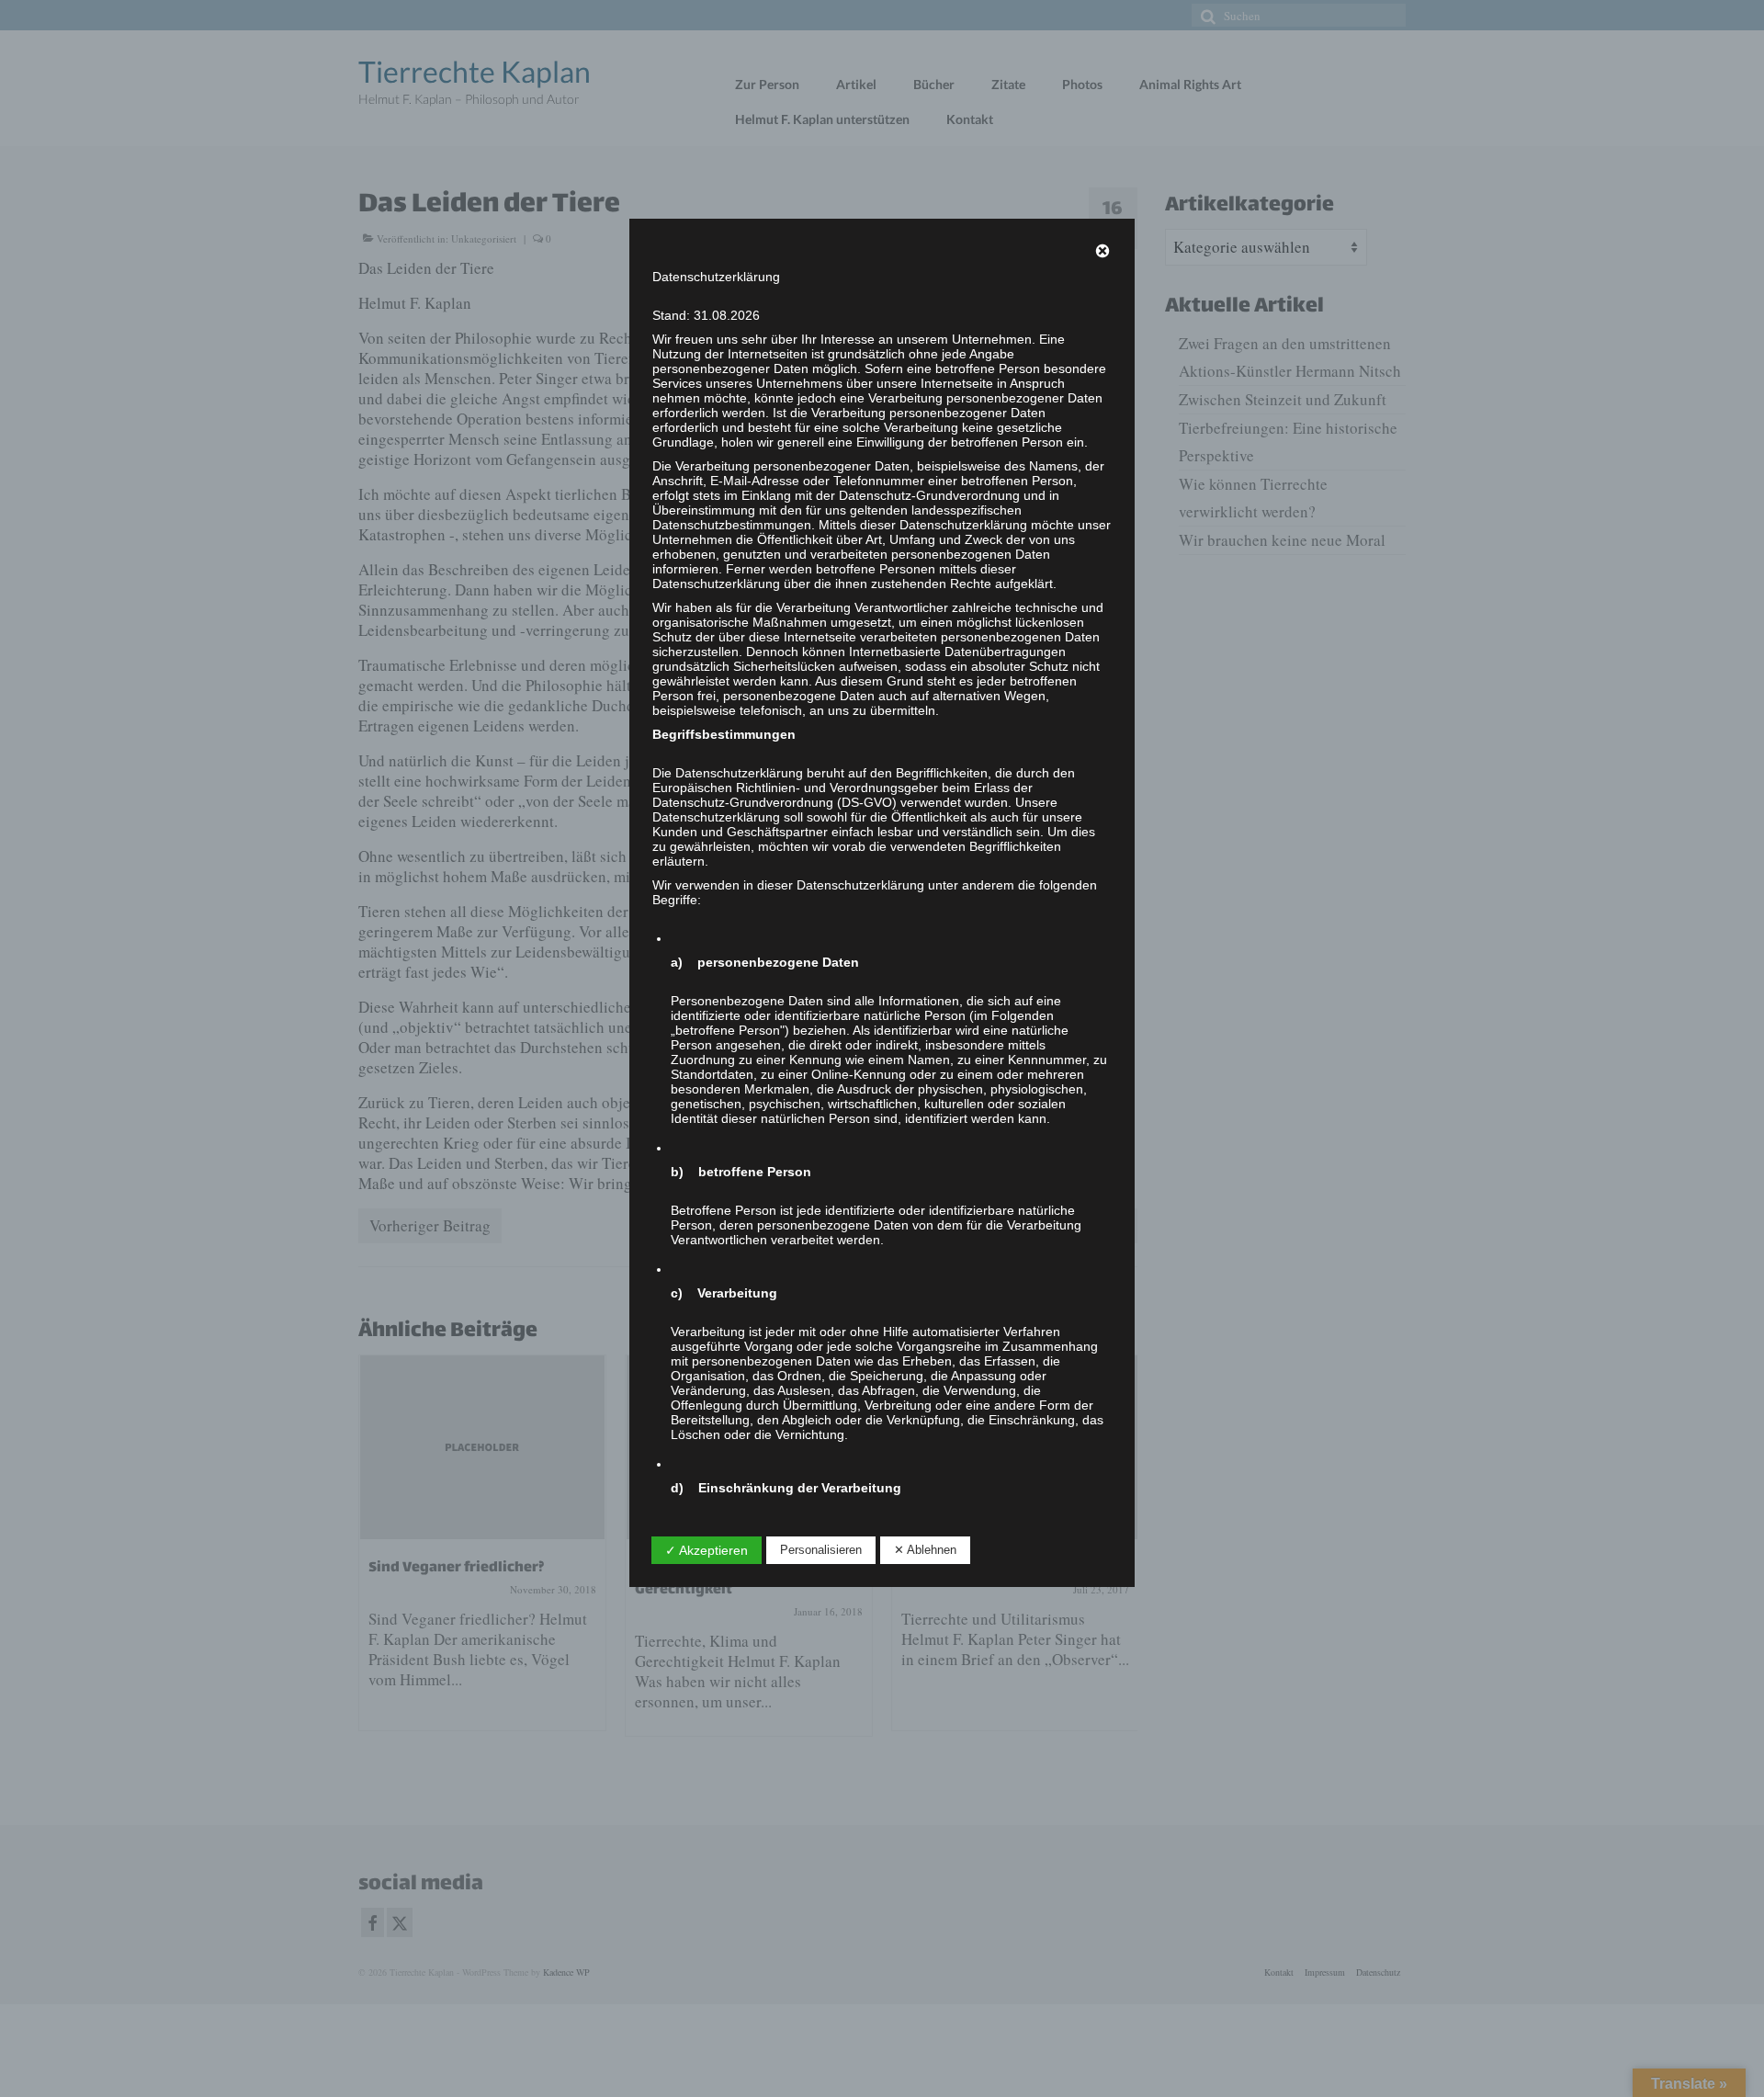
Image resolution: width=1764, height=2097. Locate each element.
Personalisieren (821, 1550)
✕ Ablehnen (925, 1550)
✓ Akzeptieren (707, 1550)
